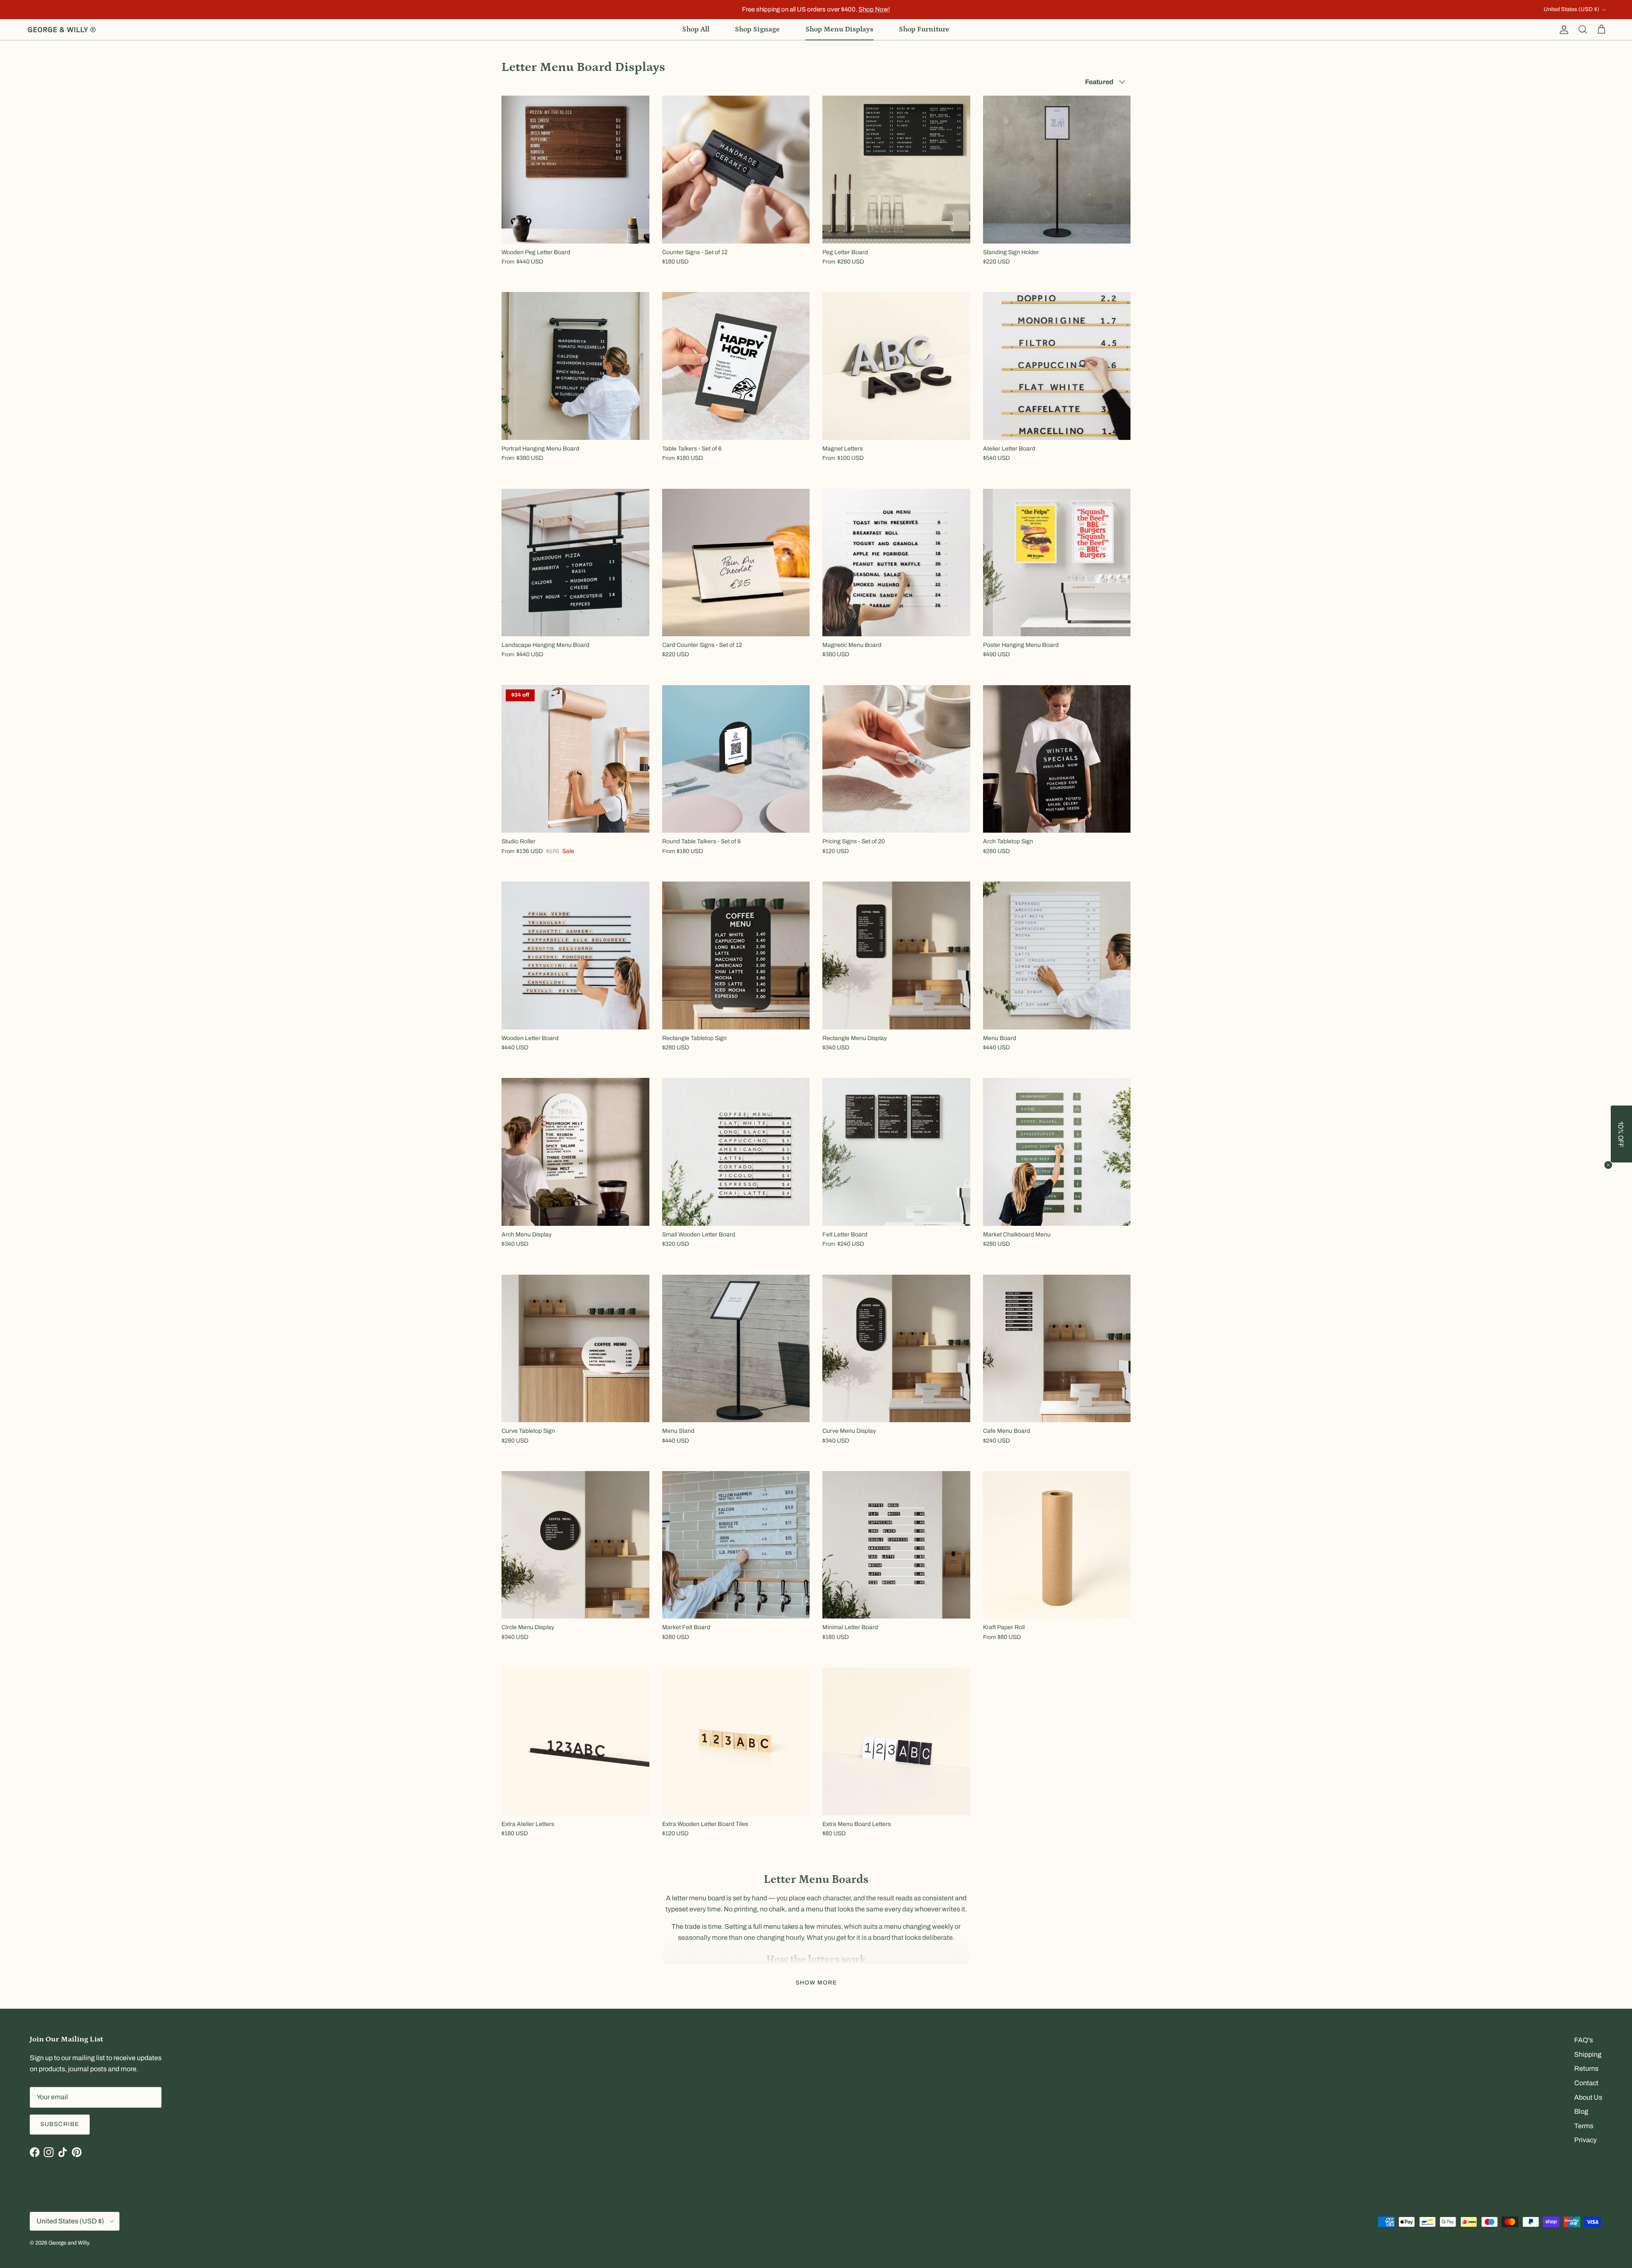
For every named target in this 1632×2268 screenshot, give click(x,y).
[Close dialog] (967, 1065)
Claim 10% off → (731, 1156)
